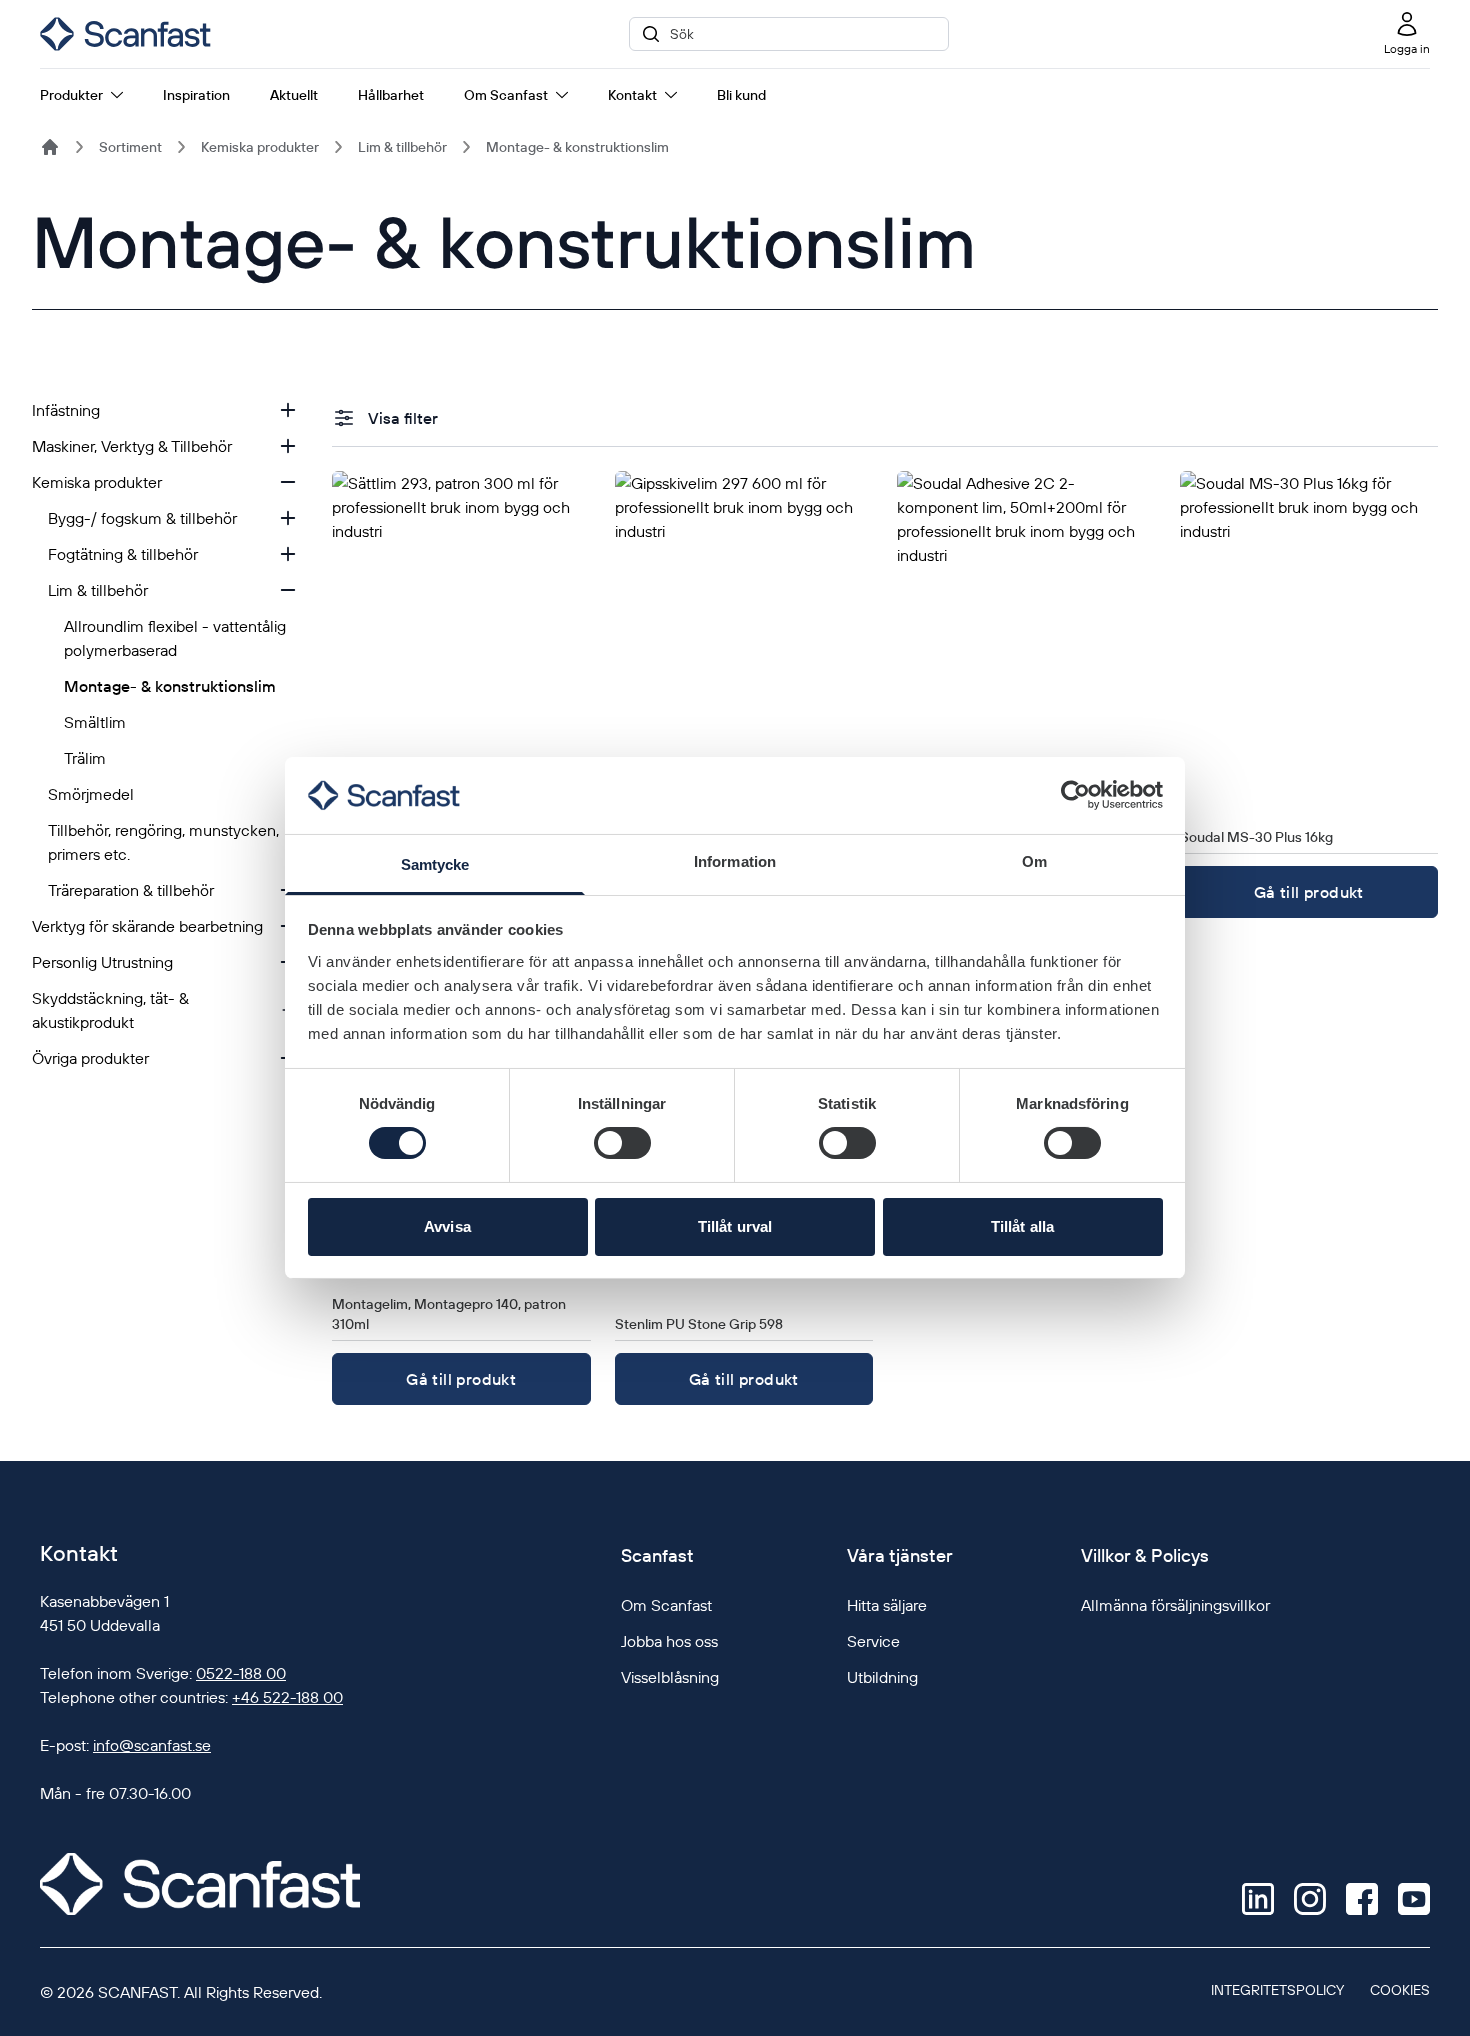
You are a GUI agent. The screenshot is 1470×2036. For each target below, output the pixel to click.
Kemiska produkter (260, 147)
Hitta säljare (887, 1605)
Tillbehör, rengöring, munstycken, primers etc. (163, 842)
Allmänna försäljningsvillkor (1175, 1605)
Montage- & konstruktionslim (577, 147)
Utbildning (882, 1677)
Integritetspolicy (1277, 1990)
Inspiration (196, 95)
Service (873, 1641)
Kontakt (632, 95)
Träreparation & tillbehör (131, 890)
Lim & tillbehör (402, 147)
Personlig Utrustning (102, 962)
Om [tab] (1034, 861)
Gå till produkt (1309, 892)
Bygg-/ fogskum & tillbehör (142, 518)
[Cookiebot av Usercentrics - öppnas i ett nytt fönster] (1075, 795)
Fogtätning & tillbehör (123, 554)
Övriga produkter (90, 1058)
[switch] (622, 1143)
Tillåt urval (735, 1226)
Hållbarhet (391, 95)
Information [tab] (735, 861)
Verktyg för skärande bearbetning (147, 926)
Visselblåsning (670, 1677)
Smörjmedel (91, 794)
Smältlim (95, 722)
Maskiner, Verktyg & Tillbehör (132, 446)
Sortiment (130, 147)
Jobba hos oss (669, 1641)
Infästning (66, 410)
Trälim (85, 758)
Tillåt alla (1022, 1226)
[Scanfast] (50, 147)
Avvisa (447, 1226)
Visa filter (403, 418)
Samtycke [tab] (435, 864)
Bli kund (741, 95)
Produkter (71, 95)
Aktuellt (294, 95)
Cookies (1400, 1990)
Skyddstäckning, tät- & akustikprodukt (110, 1010)
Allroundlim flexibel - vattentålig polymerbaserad (175, 638)
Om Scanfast (506, 95)
